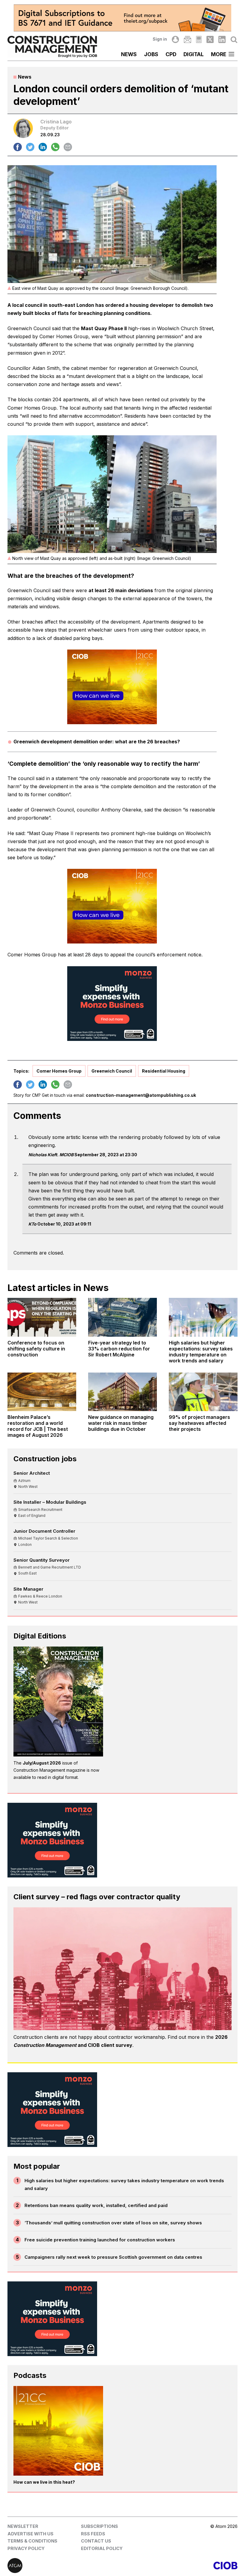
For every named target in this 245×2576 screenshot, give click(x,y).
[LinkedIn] (222, 39)
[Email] (187, 39)
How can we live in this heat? (44, 2482)
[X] (210, 39)
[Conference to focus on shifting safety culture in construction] (42, 1317)
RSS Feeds (93, 2534)
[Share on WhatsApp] (55, 147)
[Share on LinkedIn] (43, 147)
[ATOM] (65, 2566)
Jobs (151, 54)
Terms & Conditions (32, 2541)
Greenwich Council (112, 1071)
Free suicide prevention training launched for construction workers (100, 2240)
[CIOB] (180, 2566)
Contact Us (96, 2541)
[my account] (175, 39)
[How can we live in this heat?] (58, 2431)
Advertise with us (30, 2534)
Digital (194, 54)
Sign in (160, 39)
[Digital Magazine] (199, 39)
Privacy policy (26, 2548)
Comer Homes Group (59, 1071)
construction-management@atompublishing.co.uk (141, 1095)
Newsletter (23, 2526)
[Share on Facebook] (18, 147)
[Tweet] (30, 147)
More (219, 54)
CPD (171, 54)
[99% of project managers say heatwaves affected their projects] (203, 1392)
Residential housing (164, 1071)
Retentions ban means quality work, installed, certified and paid (96, 2205)
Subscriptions (99, 2526)
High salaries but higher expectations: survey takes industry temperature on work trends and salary (124, 2184)
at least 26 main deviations (121, 590)
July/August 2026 (42, 1763)
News (129, 54)
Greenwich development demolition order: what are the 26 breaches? (97, 742)
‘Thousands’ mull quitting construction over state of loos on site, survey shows (113, 2223)
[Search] (234, 39)
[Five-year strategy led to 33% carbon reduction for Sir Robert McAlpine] (122, 1317)
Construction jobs (45, 1459)
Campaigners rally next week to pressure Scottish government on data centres (113, 2257)
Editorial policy (102, 2548)
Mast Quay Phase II (104, 328)
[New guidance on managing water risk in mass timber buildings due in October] (122, 1392)
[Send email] (68, 147)
